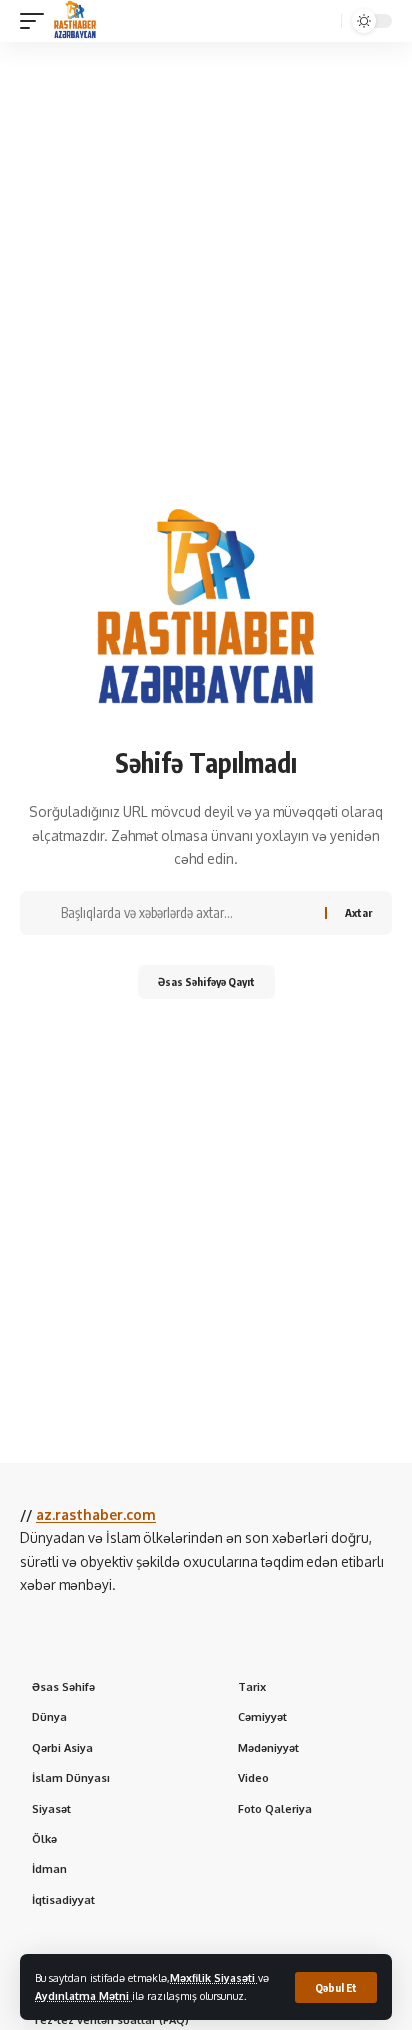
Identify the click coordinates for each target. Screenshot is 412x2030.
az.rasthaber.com (96, 1514)
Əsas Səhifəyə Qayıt (206, 981)
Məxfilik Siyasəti (214, 1977)
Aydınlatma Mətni (83, 1995)
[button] (336, 1987)
